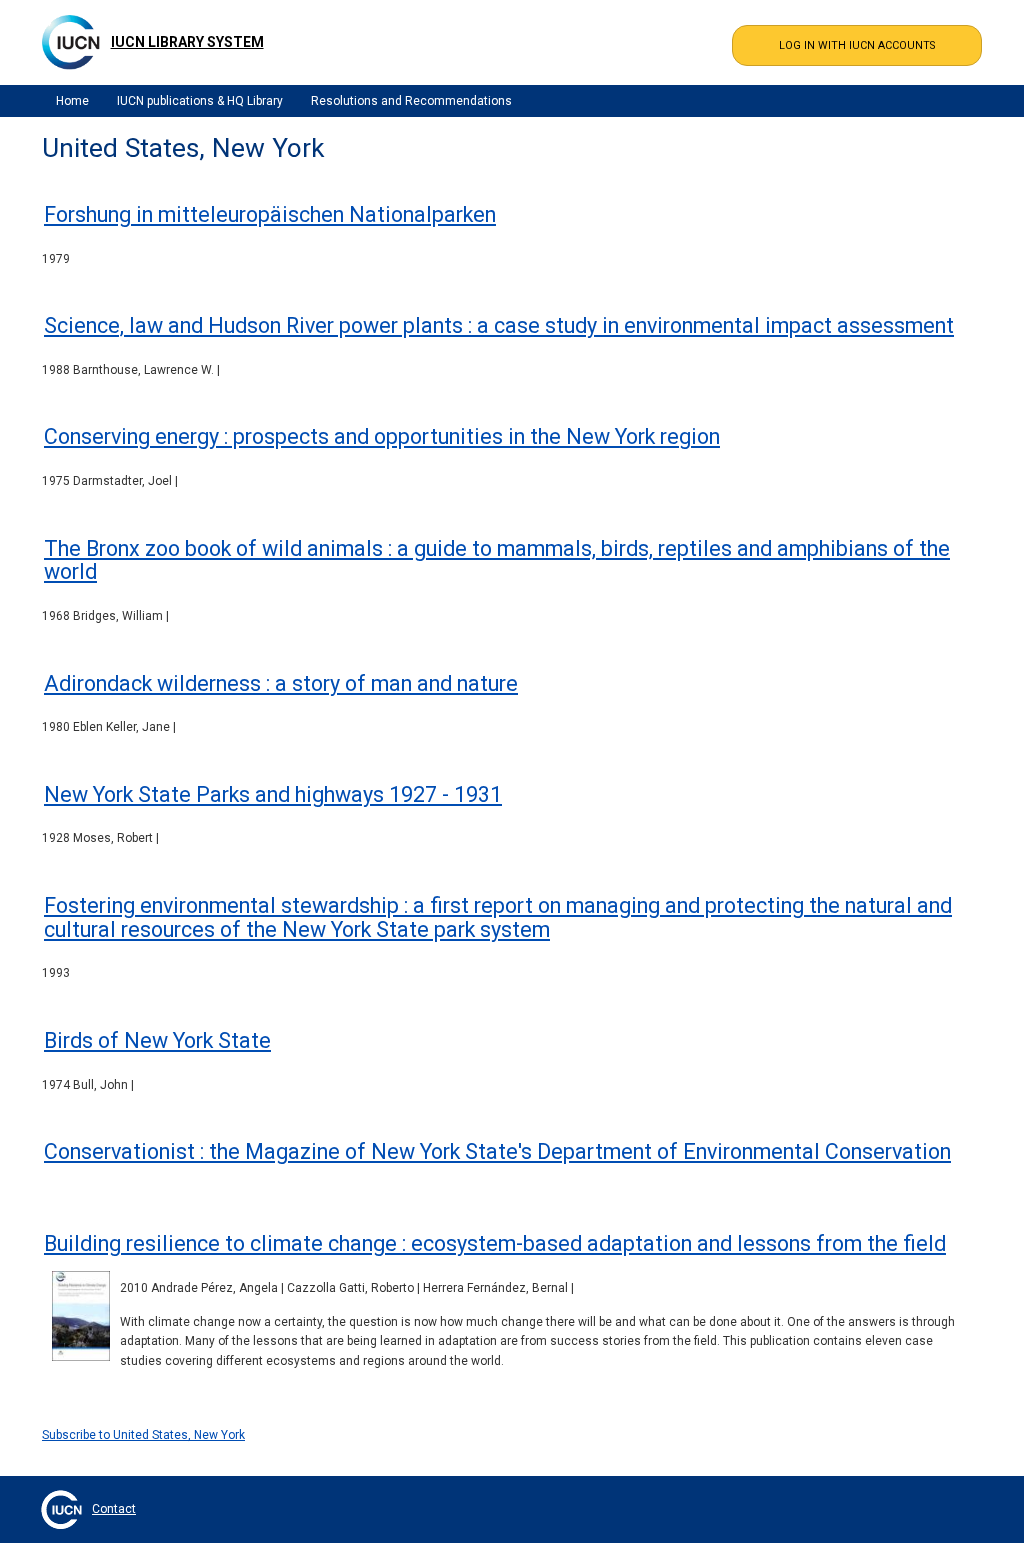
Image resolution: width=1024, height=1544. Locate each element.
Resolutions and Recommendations (411, 101)
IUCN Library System (187, 42)
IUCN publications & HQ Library (200, 101)
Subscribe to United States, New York (143, 1435)
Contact (114, 1509)
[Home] (71, 42)
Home (72, 101)
